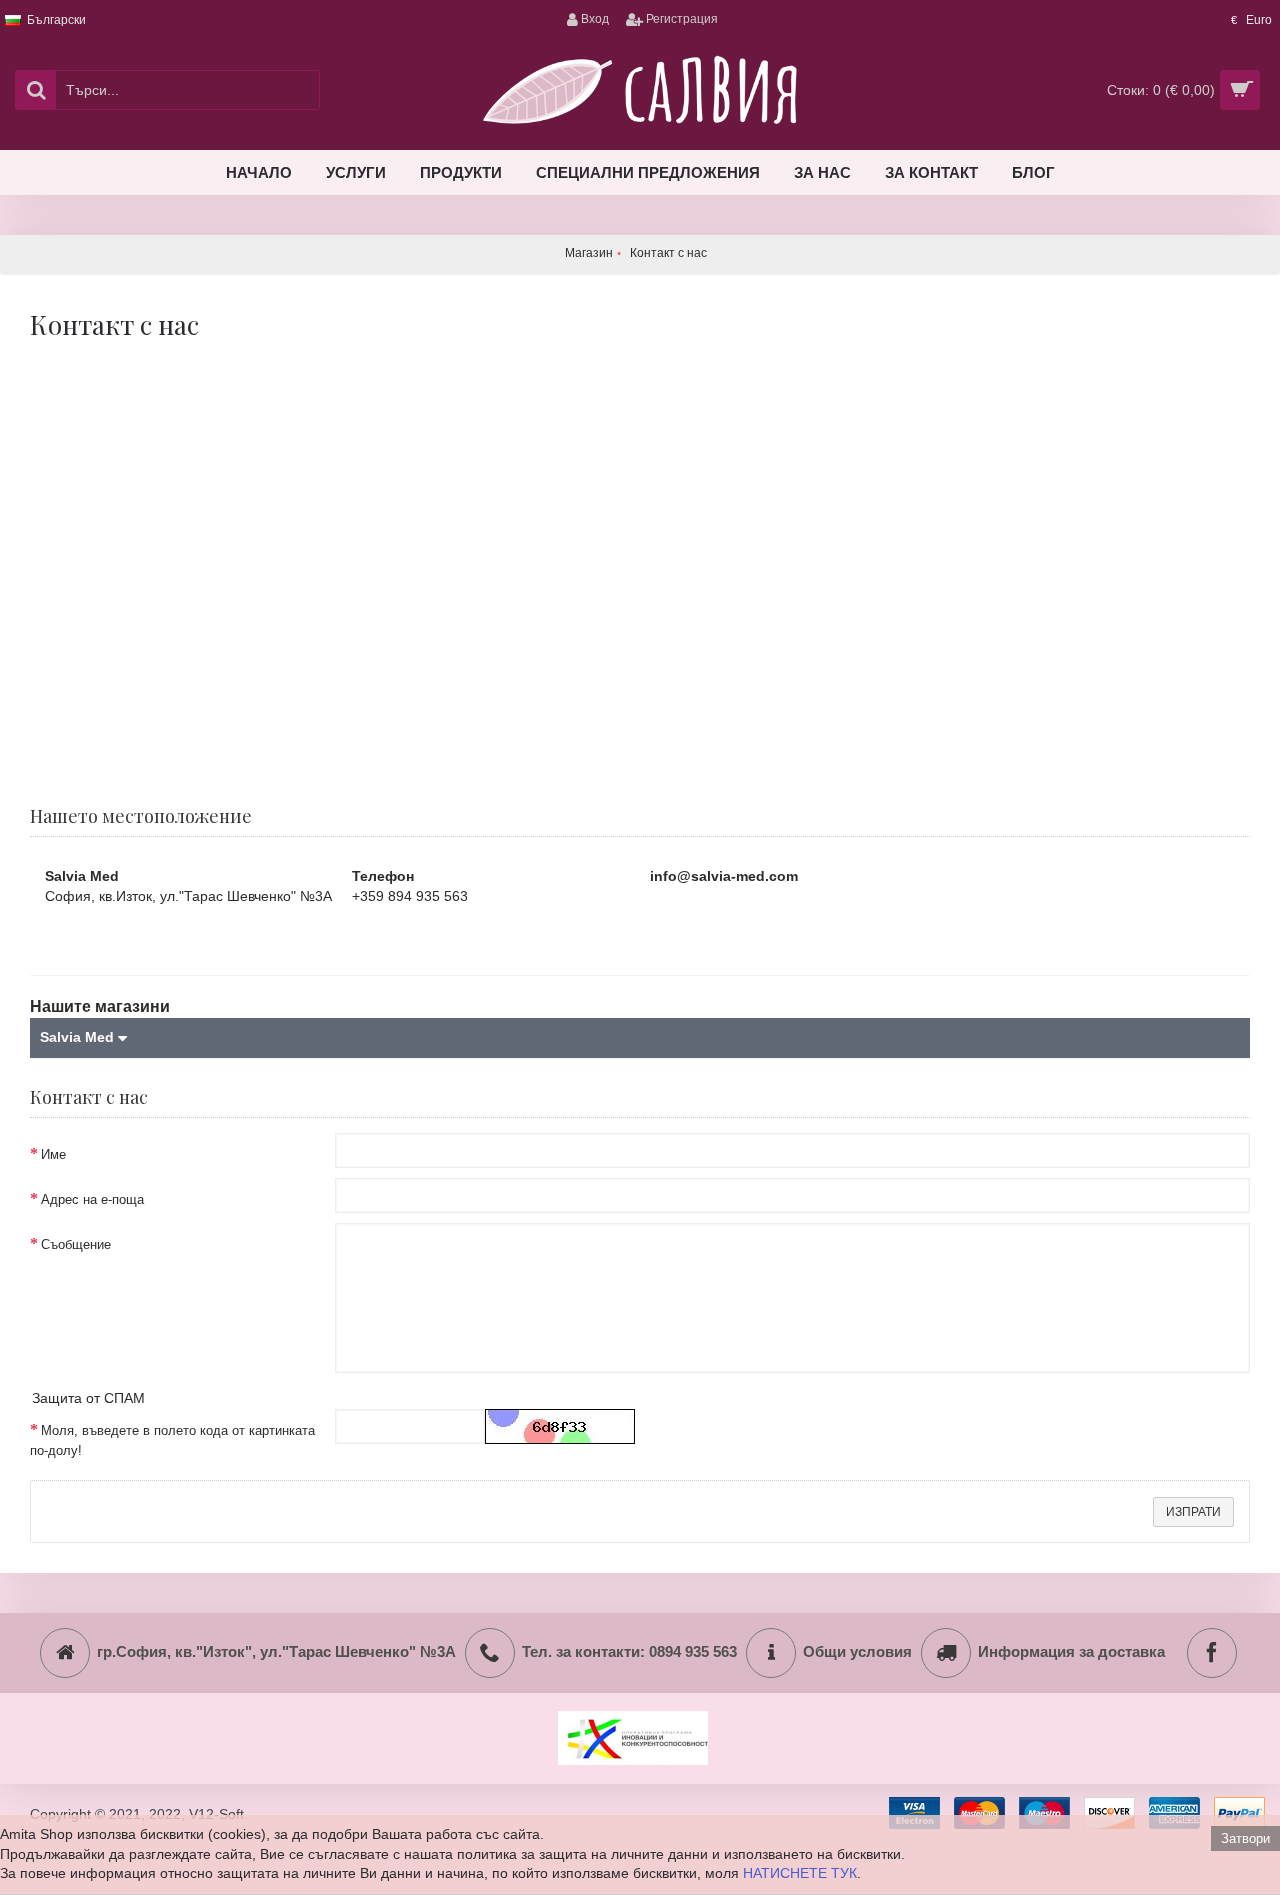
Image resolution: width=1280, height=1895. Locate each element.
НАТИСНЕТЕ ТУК (800, 1873)
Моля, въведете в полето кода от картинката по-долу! (172, 1440)
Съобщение (76, 1244)
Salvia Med (79, 1037)
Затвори (1245, 1838)
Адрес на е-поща (92, 1199)
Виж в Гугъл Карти (128, 943)
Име (53, 1154)
